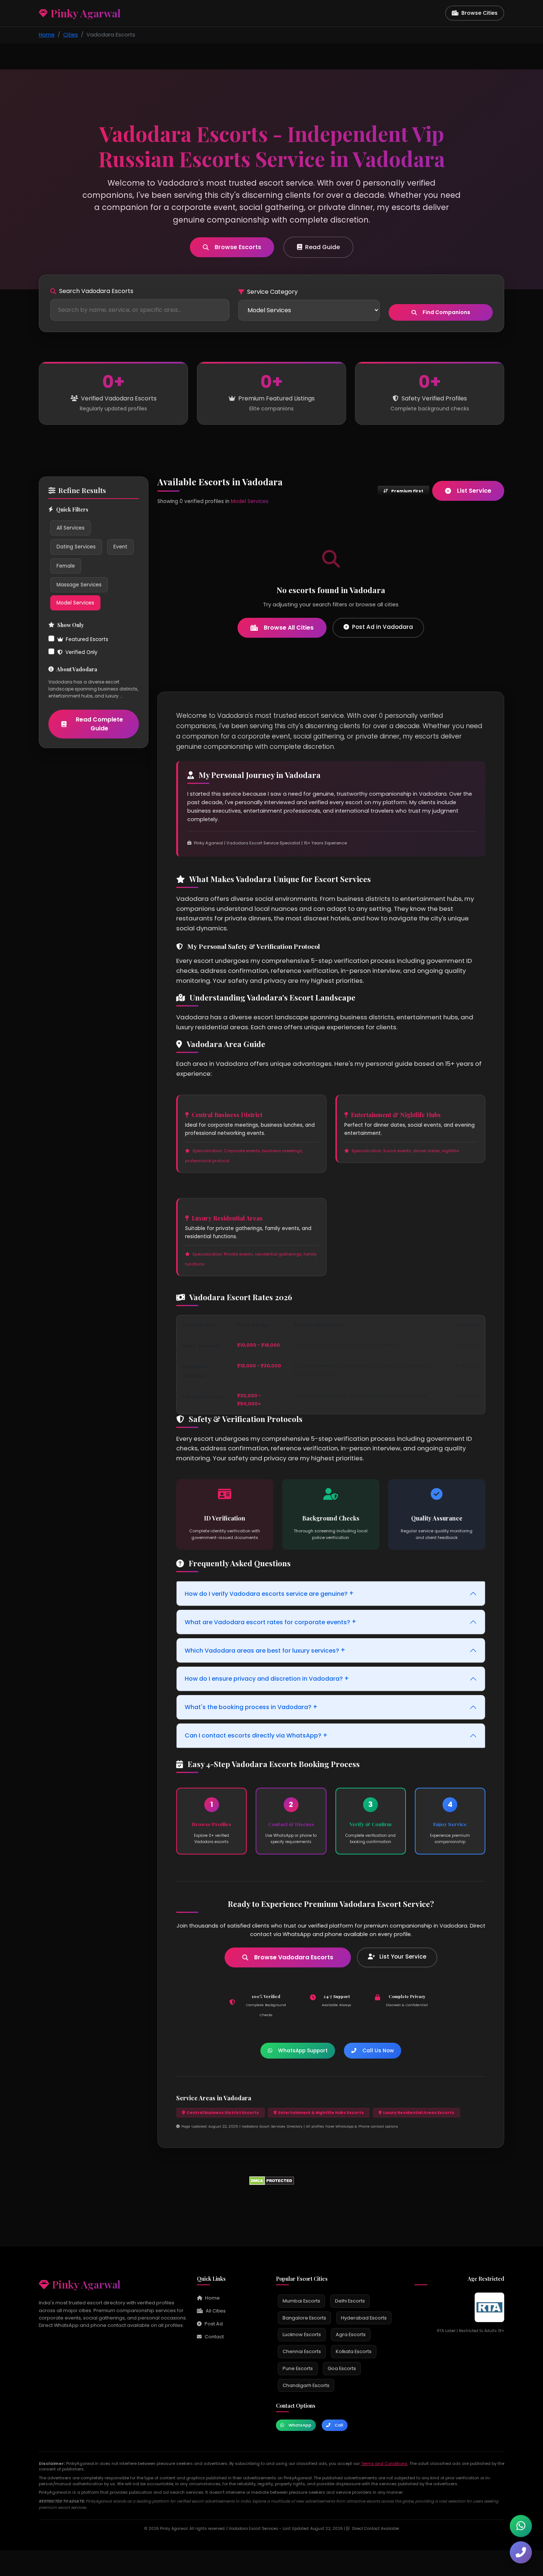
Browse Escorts (238, 247)
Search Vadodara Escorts (96, 291)
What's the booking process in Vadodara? (251, 1707)
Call (339, 2425)
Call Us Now (378, 2051)
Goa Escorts (342, 2368)
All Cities (216, 2311)
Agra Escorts (351, 2334)
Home (47, 35)
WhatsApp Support (303, 2051)
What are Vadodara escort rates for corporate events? (271, 1622)
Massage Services (79, 585)
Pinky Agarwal (86, 2284)
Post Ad (214, 2324)
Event (120, 547)
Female (66, 566)
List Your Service (402, 1957)
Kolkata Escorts (354, 2351)
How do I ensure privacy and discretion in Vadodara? (267, 1678)
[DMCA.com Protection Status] (272, 2180)
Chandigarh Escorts (306, 2385)
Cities (71, 35)
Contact (214, 2337)
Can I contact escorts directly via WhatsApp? (256, 1735)
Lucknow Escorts (302, 2334)
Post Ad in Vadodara (383, 627)
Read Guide (322, 247)
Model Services (75, 603)
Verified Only (81, 652)
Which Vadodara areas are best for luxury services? (265, 1650)
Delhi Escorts (350, 2301)
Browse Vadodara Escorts (294, 1957)
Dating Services (76, 547)
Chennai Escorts (302, 2351)
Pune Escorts (298, 2368)
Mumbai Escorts (301, 2301)
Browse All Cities (289, 628)
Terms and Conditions (384, 2463)
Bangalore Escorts (304, 2318)
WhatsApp (300, 2425)
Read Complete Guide (99, 724)
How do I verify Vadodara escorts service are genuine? (269, 1593)
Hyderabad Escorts (364, 2318)
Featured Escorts (87, 639)
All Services (71, 528)
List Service (474, 491)
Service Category (272, 292)
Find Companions (446, 312)
